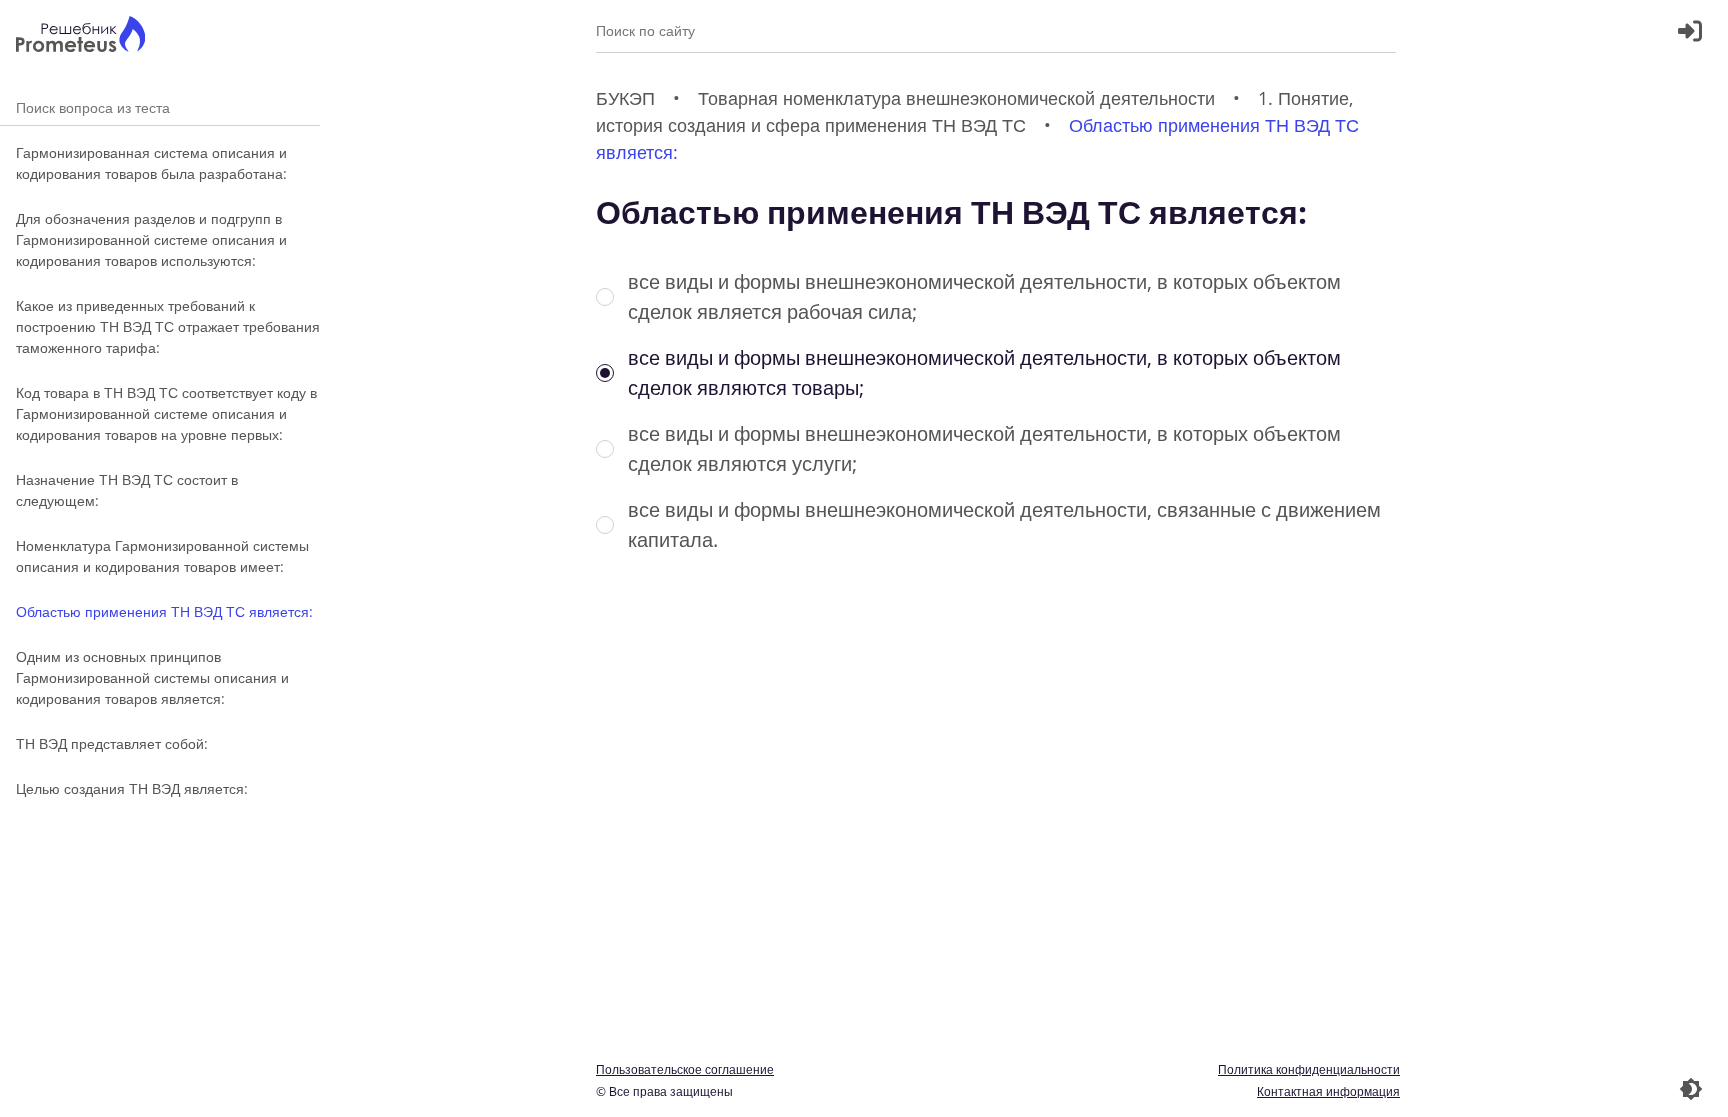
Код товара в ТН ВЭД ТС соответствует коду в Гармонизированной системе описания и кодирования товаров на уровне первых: (166, 413)
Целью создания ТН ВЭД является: (132, 788)
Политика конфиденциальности (1309, 1069)
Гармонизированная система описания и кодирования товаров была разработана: (151, 163)
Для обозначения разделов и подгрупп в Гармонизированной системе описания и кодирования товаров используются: (151, 239)
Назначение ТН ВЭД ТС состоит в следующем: (127, 490)
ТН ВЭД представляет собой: (112, 743)
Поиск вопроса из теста (160, 107)
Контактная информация (1328, 1091)
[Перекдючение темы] (1691, 1089)
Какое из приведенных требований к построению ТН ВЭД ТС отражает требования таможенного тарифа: (168, 326)
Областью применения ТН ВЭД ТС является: (164, 611)
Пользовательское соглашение (685, 1069)
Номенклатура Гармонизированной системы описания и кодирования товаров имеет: (162, 556)
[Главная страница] (80, 36)
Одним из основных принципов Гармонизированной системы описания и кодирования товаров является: (152, 677)
